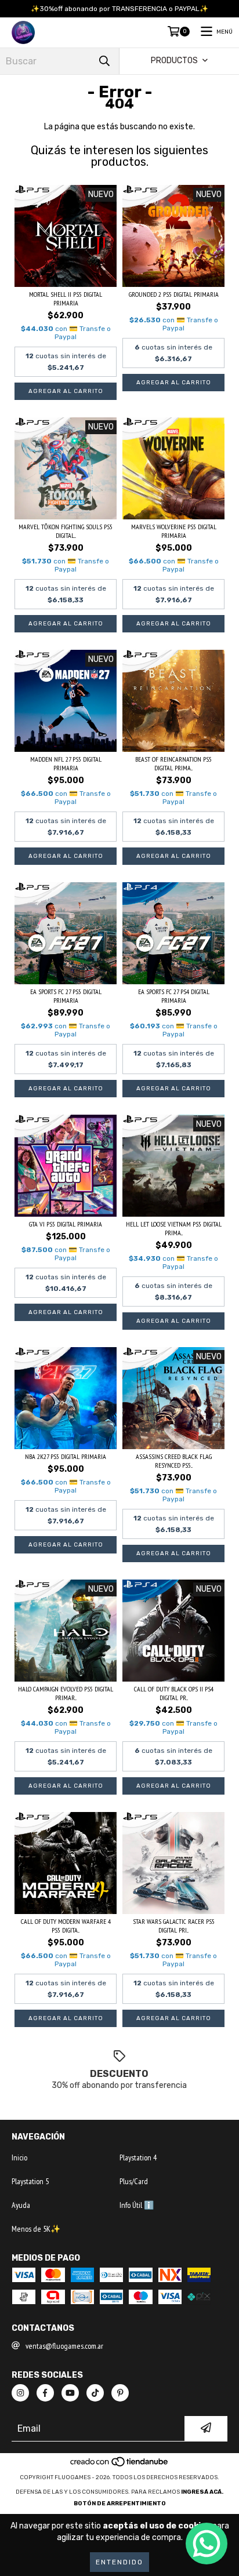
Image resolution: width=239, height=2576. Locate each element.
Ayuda (21, 2205)
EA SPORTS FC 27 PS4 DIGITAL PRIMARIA (174, 996)
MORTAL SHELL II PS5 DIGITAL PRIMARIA (66, 299)
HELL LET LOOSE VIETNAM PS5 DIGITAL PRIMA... (174, 1228)
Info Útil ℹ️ (137, 2205)
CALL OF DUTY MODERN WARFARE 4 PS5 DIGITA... (66, 1926)
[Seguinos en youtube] (70, 2393)
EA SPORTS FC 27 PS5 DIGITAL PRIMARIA (66, 996)
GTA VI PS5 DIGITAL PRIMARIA (66, 1224)
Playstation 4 (138, 2157)
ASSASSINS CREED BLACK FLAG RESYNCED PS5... (174, 1461)
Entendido (119, 2562)
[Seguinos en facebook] (45, 2393)
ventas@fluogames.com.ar (64, 2346)
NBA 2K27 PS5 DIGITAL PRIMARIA (66, 1456)
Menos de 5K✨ (36, 2229)
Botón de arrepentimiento (120, 2504)
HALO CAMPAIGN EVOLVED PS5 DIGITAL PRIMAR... (66, 1693)
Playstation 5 (30, 2181)
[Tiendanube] (120, 2466)
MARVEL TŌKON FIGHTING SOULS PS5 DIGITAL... (66, 531)
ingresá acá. (202, 2492)
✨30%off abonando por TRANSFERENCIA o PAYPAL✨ (119, 9)
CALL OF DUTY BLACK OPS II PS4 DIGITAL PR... (174, 1693)
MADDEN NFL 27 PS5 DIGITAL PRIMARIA (66, 763)
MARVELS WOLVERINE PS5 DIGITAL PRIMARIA (174, 531)
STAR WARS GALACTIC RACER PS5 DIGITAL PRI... (174, 1926)
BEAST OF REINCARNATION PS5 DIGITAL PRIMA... (173, 763)
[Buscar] (104, 61)
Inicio (19, 2157)
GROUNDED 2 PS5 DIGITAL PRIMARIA (174, 294)
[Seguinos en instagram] (20, 2393)
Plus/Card (134, 2181)
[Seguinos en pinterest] (120, 2393)
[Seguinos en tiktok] (95, 2393)
